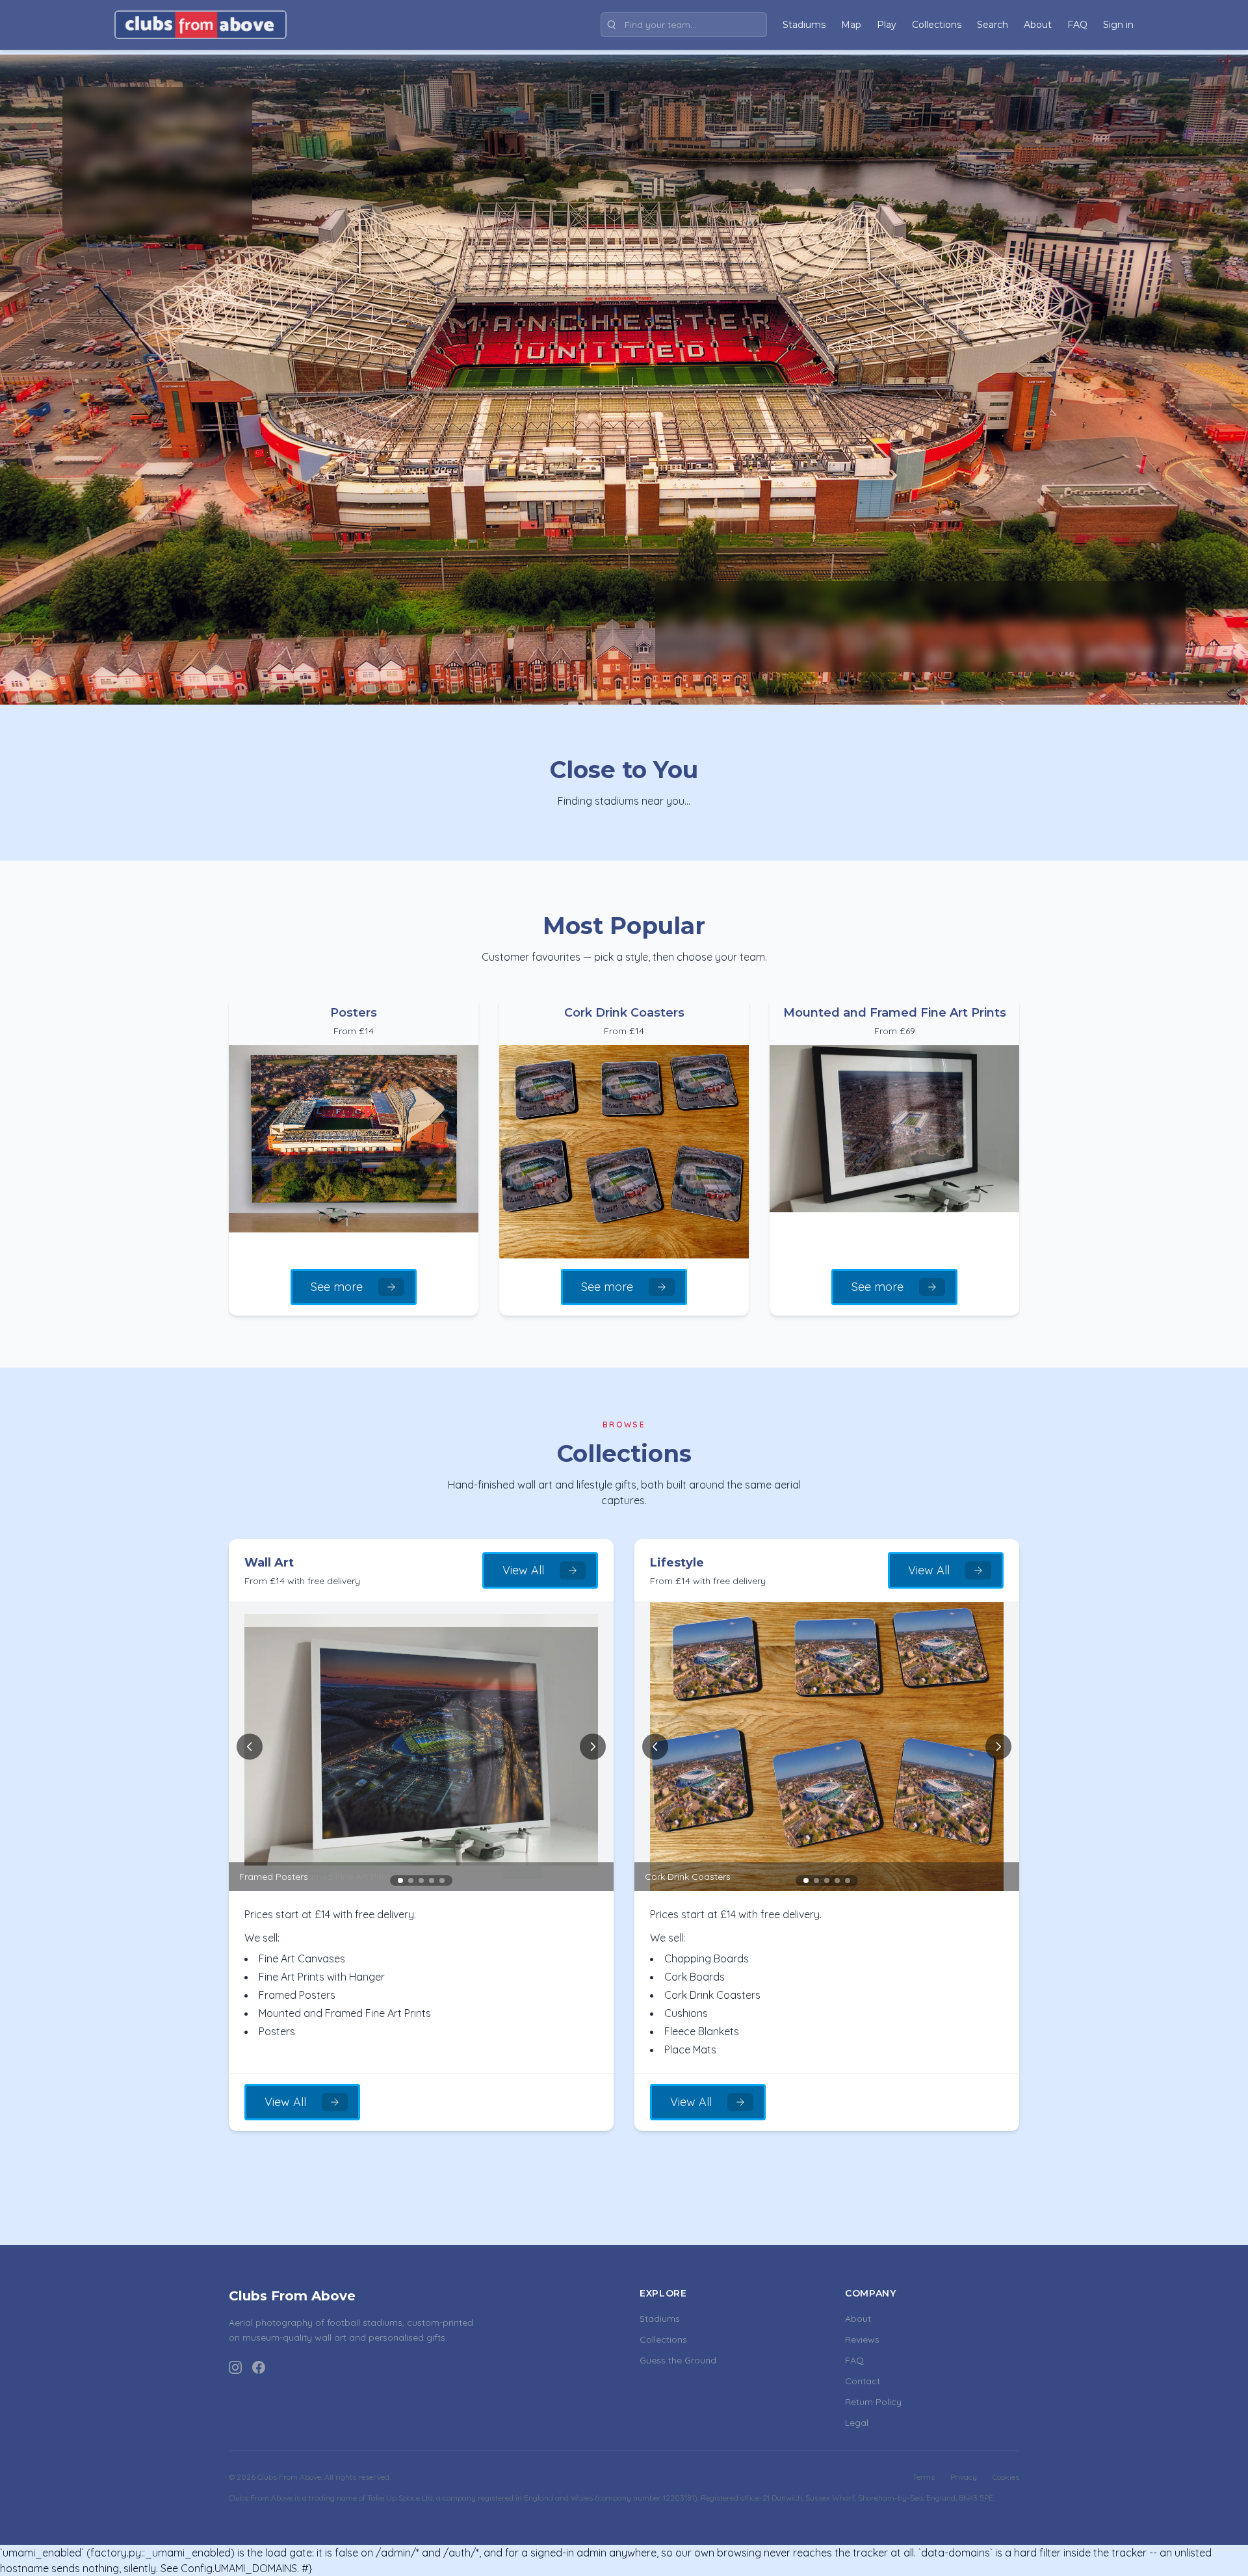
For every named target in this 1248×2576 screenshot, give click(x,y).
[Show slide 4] (432, 1880)
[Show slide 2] (411, 1880)
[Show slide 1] (400, 1880)
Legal (857, 2423)
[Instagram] (235, 2367)
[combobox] (684, 25)
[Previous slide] (250, 1747)
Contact (863, 2381)
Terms (924, 2477)
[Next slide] (593, 1747)
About (858, 2319)
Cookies (1006, 2477)
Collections (663, 2339)
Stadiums (660, 2319)
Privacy (964, 2477)
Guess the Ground (678, 2360)
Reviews (862, 2339)
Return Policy (873, 2402)
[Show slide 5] (442, 1880)
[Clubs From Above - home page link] (201, 25)
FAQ (854, 2360)
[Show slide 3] (421, 1880)
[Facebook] (259, 2367)
